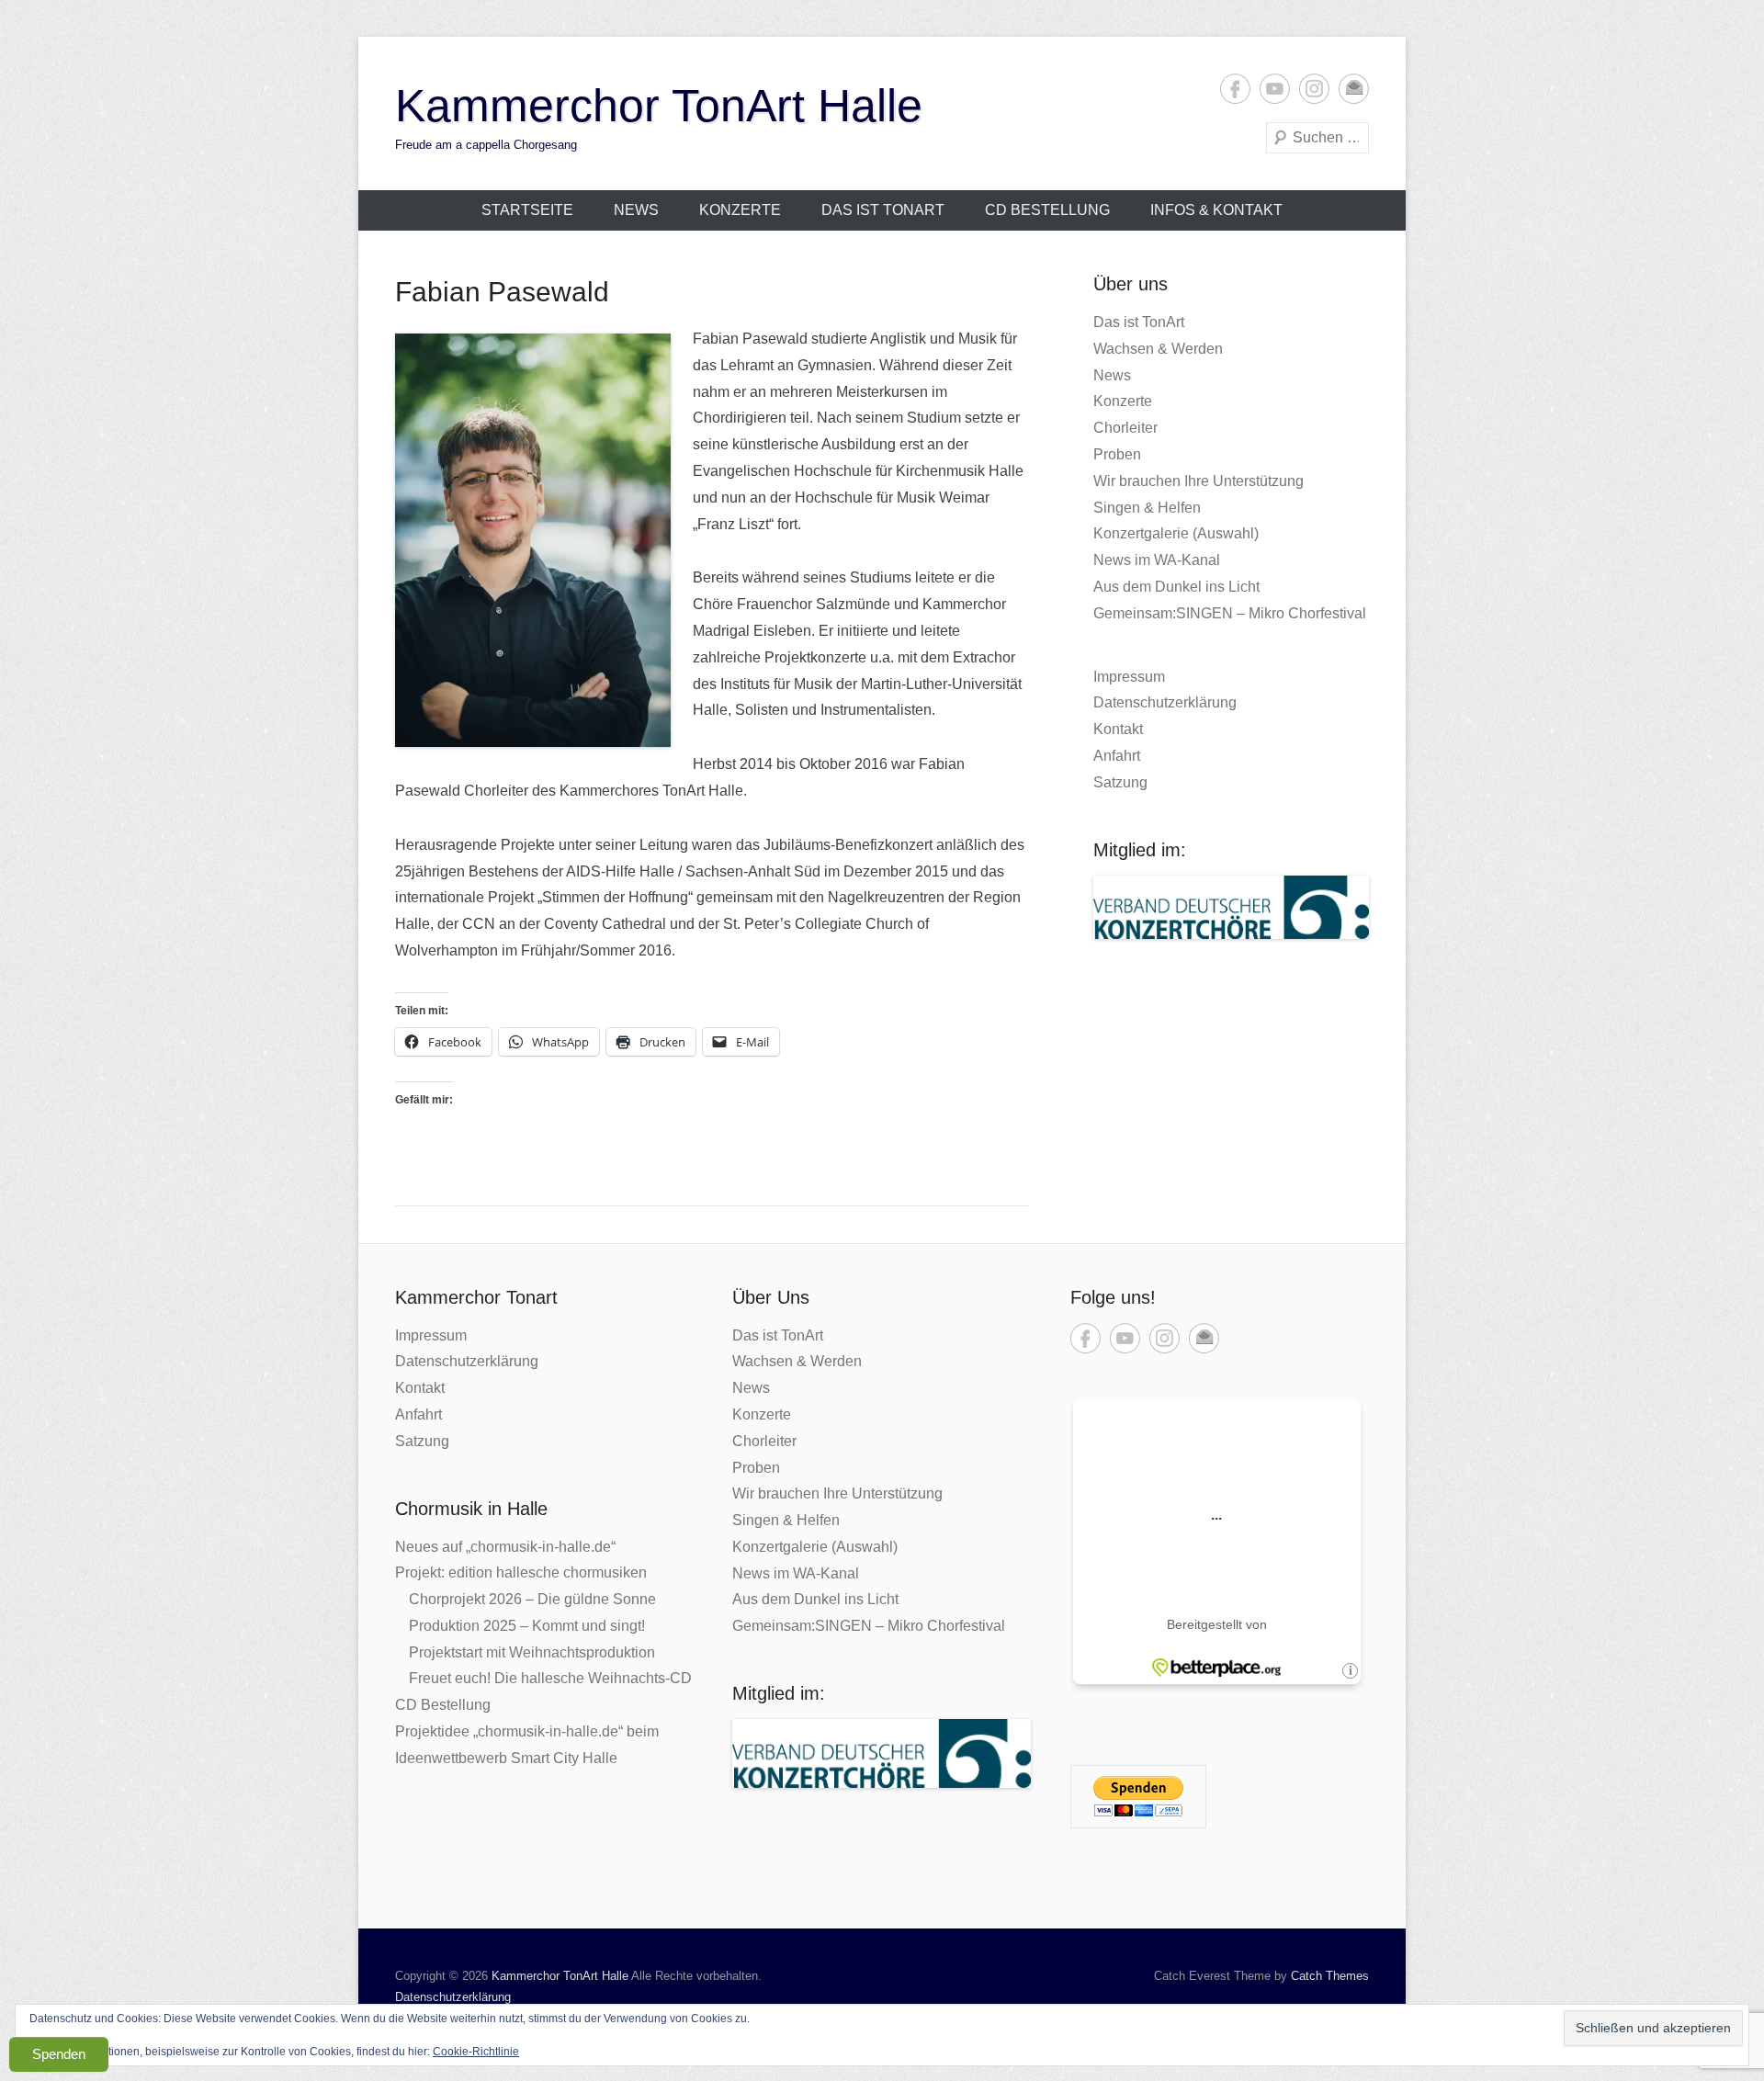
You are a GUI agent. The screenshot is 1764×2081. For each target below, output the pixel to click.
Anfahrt (1117, 756)
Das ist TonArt (883, 210)
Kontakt (1118, 729)
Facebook (1235, 89)
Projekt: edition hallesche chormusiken (521, 1572)
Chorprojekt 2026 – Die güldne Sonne (532, 1599)
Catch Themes (1330, 1976)
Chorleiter (1125, 428)
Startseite (527, 210)
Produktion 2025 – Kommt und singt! (527, 1626)
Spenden (59, 2054)
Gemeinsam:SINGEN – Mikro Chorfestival (1230, 613)
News (636, 210)
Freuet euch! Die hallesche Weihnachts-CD (550, 1678)
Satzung (1120, 782)
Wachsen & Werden (1158, 349)
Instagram (1314, 89)
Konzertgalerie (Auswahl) (1176, 533)
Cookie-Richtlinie (476, 2052)
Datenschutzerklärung (1165, 702)
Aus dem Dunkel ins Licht (1176, 587)
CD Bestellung (1047, 210)
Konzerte (740, 210)
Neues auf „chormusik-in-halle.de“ (505, 1547)
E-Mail (1354, 89)
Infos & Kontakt (1216, 210)
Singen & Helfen (1147, 508)
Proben (1117, 454)
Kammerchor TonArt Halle (659, 106)
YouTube (1275, 89)
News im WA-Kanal (1157, 560)
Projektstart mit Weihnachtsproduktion (532, 1652)
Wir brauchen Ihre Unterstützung (1199, 481)
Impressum (1129, 677)
